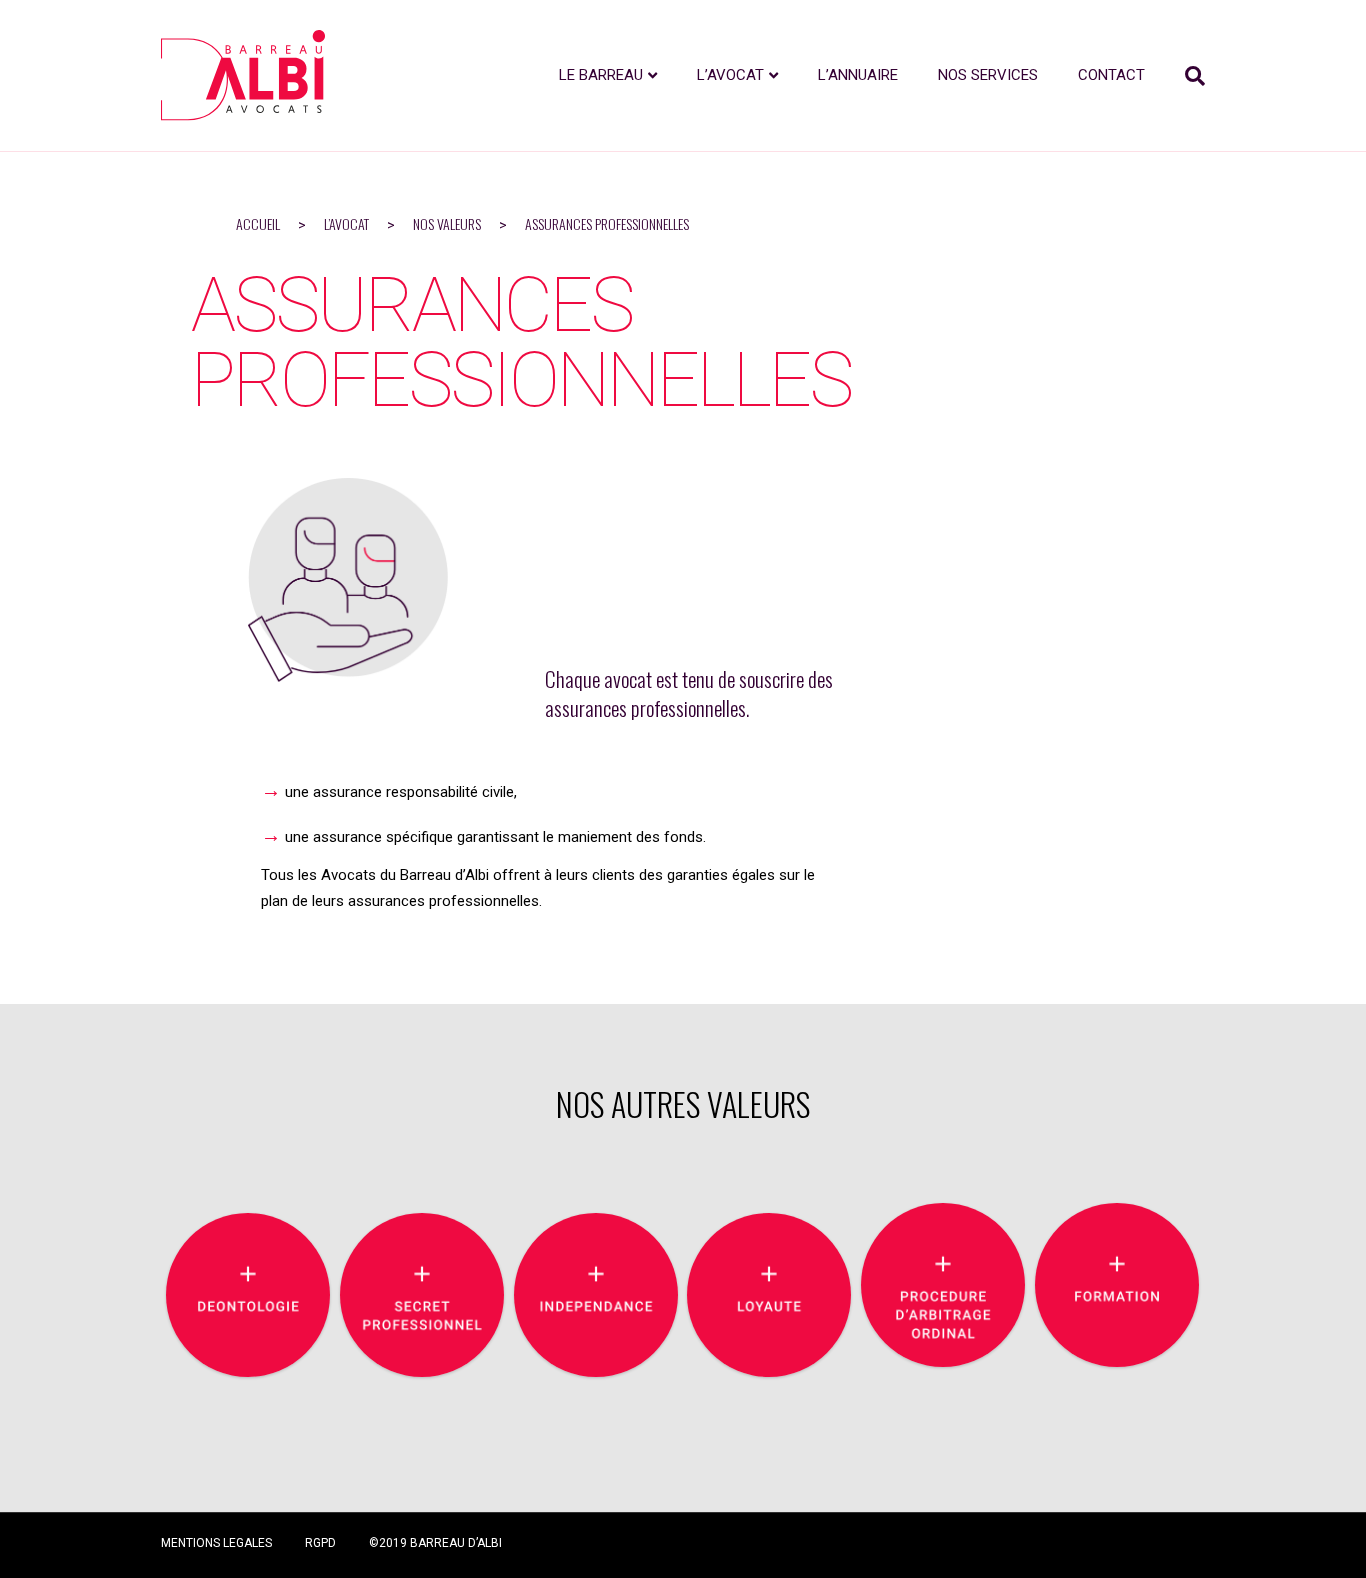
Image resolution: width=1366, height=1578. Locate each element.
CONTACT (1111, 75)
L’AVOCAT (730, 75)
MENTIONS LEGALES (216, 1543)
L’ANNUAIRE (858, 75)
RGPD (320, 1543)
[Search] (1185, 76)
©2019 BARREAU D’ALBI (435, 1543)
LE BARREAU (601, 75)
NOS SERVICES (988, 75)
